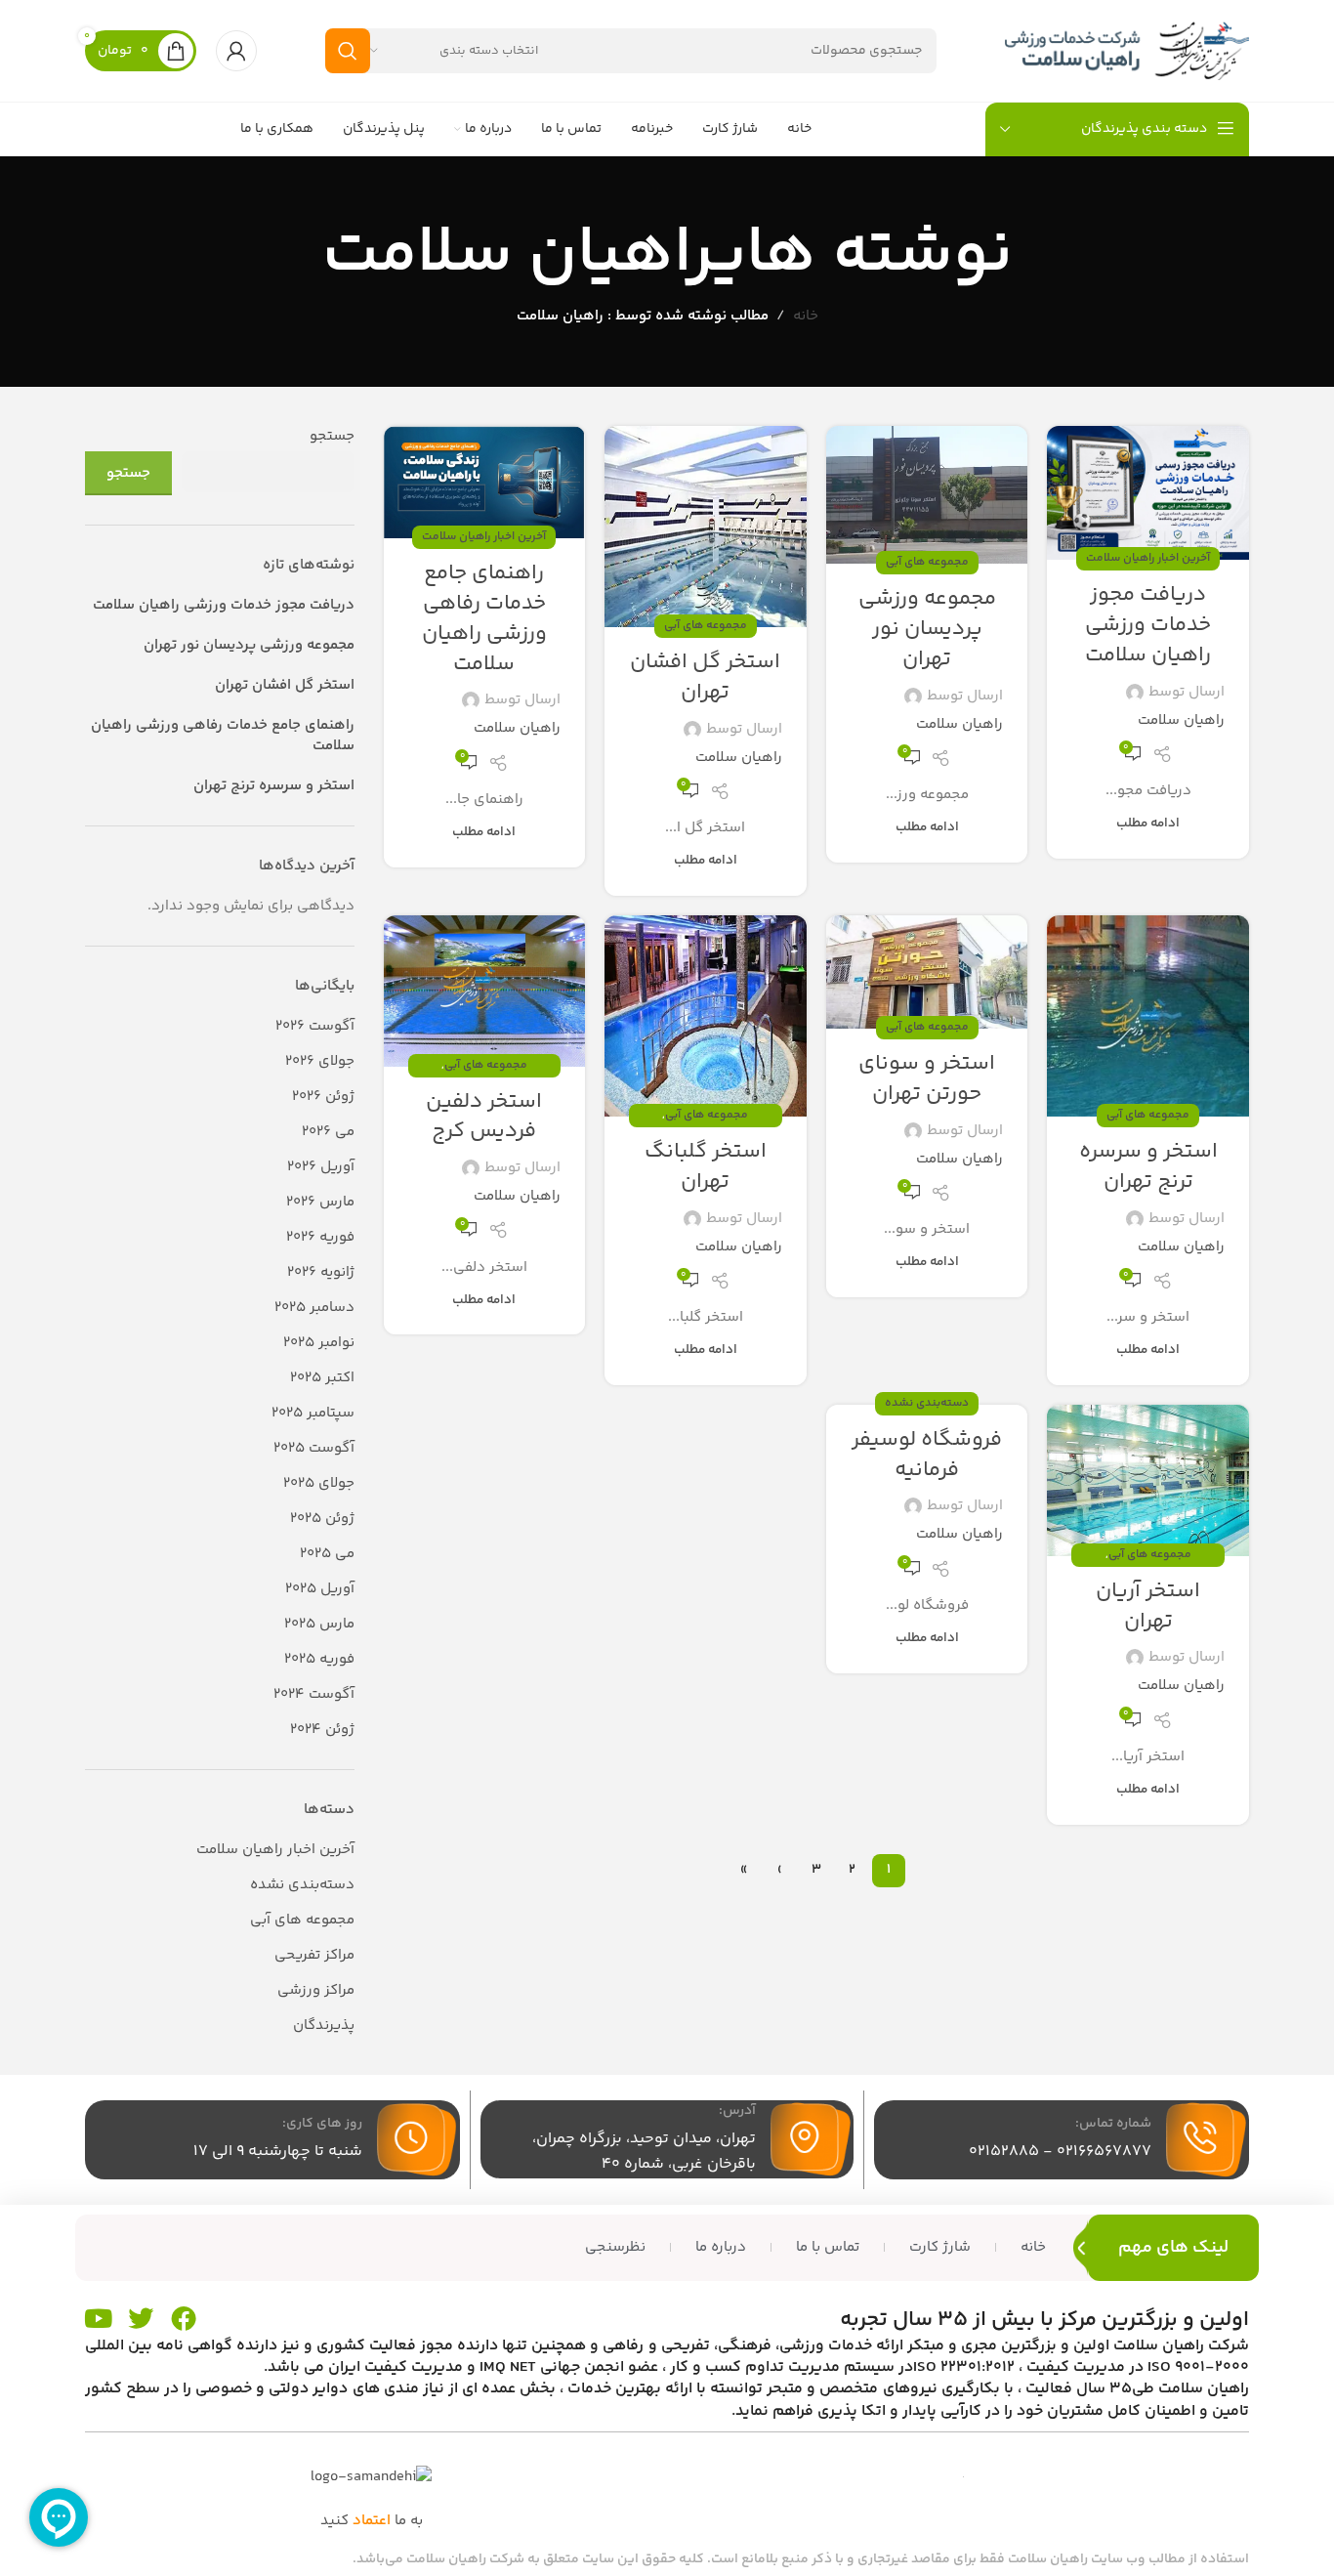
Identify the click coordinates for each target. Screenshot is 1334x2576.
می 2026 (328, 1132)
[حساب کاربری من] (236, 51)
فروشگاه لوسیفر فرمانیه (927, 1455)
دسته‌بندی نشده (927, 1403)
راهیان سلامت (518, 254)
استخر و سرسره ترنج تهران (1148, 1167)
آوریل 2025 (320, 1589)
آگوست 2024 (314, 1694)
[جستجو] (348, 51)
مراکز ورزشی (316, 1990)
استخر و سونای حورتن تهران (927, 1079)
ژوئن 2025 (322, 1519)
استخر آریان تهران (1148, 1606)
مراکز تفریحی (314, 1955)
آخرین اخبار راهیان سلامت (1148, 558)
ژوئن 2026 (323, 1097)
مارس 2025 (319, 1624)
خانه (806, 316)
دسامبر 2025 (314, 1308)
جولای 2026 (320, 1061)
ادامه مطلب (1148, 823)
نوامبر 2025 (319, 1343)
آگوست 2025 (314, 1448)
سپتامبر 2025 (313, 1413)
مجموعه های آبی (927, 562)
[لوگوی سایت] (1127, 50)
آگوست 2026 (315, 1026)
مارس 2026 (320, 1202)
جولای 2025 (319, 1483)
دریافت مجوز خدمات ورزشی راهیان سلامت (1148, 625)
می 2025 (327, 1554)
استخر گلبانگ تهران (706, 1167)
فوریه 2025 (319, 1659)
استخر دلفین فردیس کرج (484, 1117)
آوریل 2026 (321, 1167)
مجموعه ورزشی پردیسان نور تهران (927, 629)
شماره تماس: (1113, 2124)
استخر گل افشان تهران (705, 677)
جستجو (332, 436)
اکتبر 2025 (322, 1378)
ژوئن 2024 (322, 1730)
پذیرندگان (324, 2026)
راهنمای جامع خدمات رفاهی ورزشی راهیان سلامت (484, 618)
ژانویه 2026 (321, 1272)
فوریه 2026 (320, 1237)
